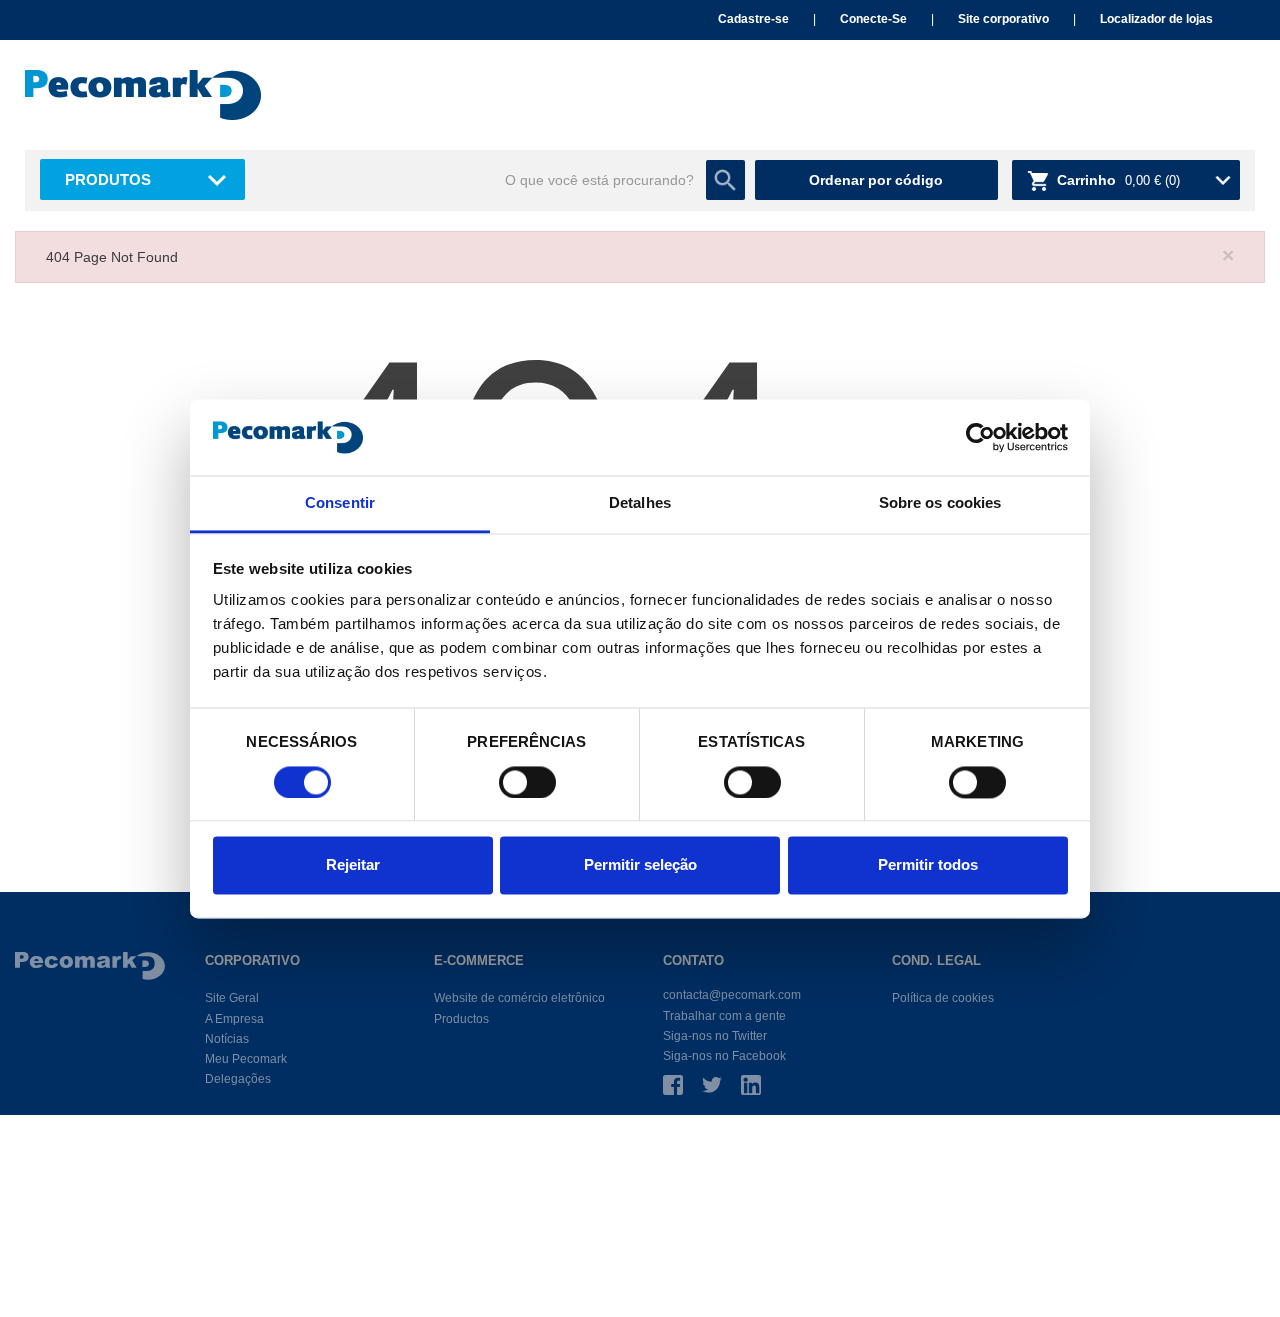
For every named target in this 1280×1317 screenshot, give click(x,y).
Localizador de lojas (1156, 19)
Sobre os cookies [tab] (940, 503)
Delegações (238, 1079)
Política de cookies (943, 998)
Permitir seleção (640, 865)
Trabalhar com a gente (724, 1016)
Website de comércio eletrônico (519, 998)
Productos (461, 1019)
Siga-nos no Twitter (715, 1036)
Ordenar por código (876, 180)
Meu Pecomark (246, 1059)
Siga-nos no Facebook (724, 1056)
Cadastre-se (753, 19)
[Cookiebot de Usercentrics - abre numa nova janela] (980, 437)
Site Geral (232, 998)
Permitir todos (928, 865)
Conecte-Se (873, 19)
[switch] (527, 782)
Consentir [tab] (340, 503)
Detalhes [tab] (640, 503)
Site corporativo (1003, 19)
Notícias (227, 1039)
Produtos (108, 179)
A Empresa (234, 1019)
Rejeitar (353, 865)
